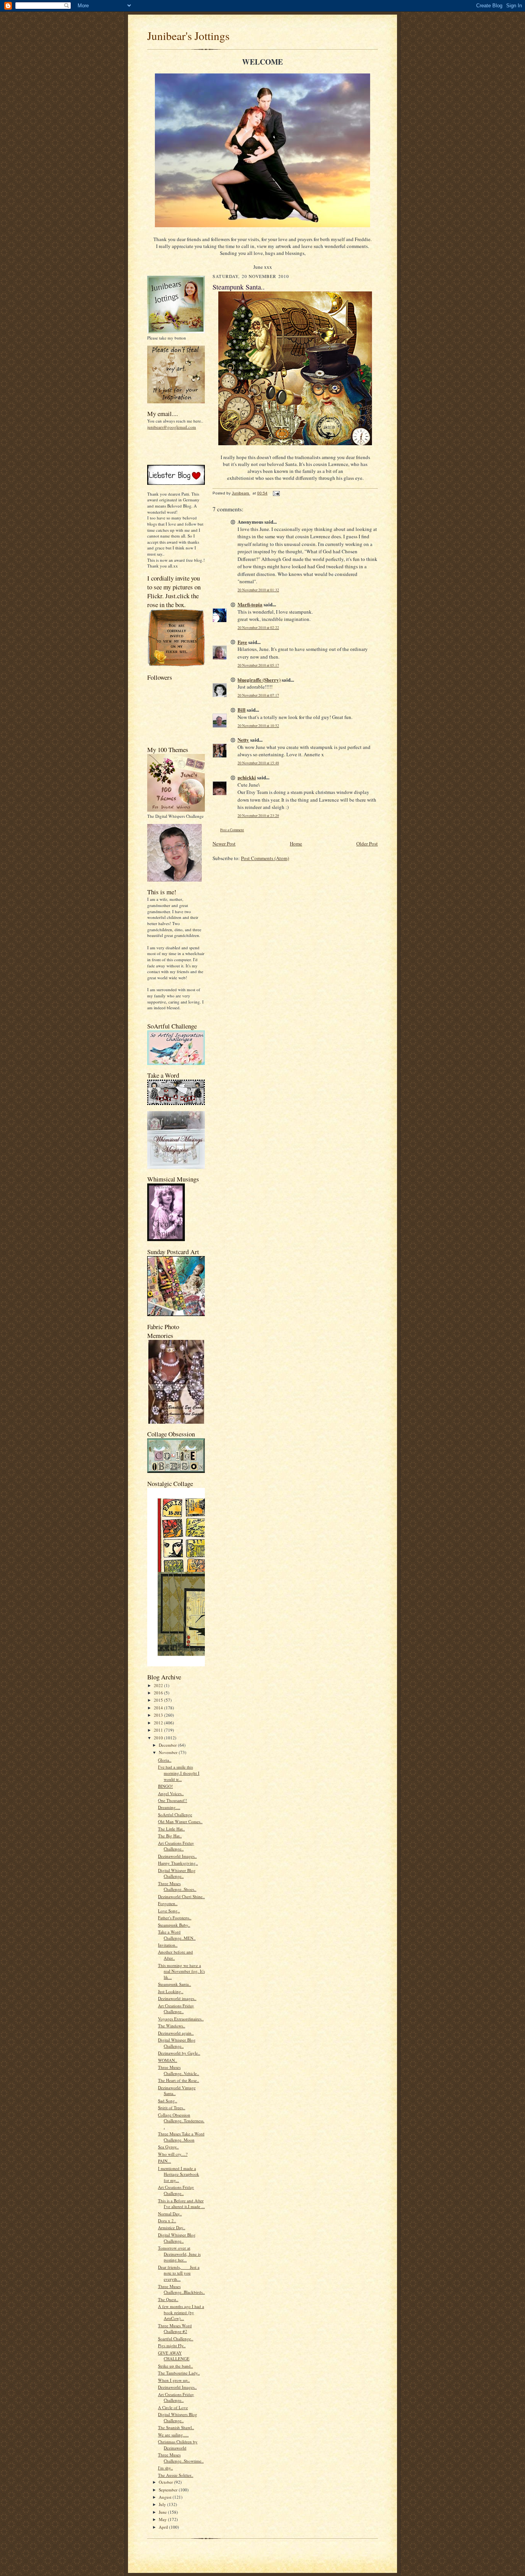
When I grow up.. (174, 2380)
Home (296, 844)
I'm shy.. (165, 2468)
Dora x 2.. (167, 2221)
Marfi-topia (250, 604)
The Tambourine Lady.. (179, 2373)
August (166, 2497)
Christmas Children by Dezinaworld (178, 2445)
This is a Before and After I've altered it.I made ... (181, 2204)
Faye (242, 642)
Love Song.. (169, 1911)
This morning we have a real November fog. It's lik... (181, 1971)
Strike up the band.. (175, 2366)
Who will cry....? (173, 2154)
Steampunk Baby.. (174, 1925)
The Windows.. (172, 2026)
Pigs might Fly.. (172, 2346)
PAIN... (164, 2161)
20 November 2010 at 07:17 (258, 695)
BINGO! (165, 1786)
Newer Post (224, 844)
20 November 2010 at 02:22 (258, 628)
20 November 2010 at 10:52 (258, 726)
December (168, 1745)
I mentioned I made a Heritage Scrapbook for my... (179, 2174)
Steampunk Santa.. (174, 1984)
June (163, 2512)
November (169, 1752)
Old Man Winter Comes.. (180, 1821)
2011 (159, 1730)
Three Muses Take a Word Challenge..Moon (181, 2137)
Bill (242, 710)
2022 (159, 1685)
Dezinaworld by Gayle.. (179, 2053)
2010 (159, 1738)
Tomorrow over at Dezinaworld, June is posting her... (179, 2254)
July (163, 2504)
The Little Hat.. (171, 1829)
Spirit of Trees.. (172, 2108)
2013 (159, 1715)
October (166, 2482)
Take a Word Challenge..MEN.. (177, 1935)
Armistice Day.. (172, 2227)
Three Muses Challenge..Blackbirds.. (181, 2289)
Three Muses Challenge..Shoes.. (177, 1886)
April (164, 2527)
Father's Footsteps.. (175, 1918)
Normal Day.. (170, 2214)
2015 (159, 1700)
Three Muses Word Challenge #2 (175, 2329)
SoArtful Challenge (175, 1815)
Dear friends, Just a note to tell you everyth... (179, 2273)
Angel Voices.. (171, 1793)
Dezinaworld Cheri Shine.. (181, 1896)
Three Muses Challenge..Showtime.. (181, 2458)
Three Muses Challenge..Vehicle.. (179, 2070)
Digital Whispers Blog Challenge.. (178, 2417)
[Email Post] (276, 493)
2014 (159, 1708)
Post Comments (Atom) (265, 858)
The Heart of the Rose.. (179, 2080)
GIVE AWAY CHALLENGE (174, 2356)
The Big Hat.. (170, 1836)
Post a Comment (232, 830)
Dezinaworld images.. (177, 1998)
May (163, 2519)
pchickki (247, 777)
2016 (159, 1693)
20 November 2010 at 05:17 (258, 665)
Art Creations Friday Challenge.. (176, 1846)
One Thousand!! (173, 1800)
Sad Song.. (168, 2101)
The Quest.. (168, 2299)
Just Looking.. (171, 1991)
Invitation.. (168, 1945)
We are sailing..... (173, 2435)
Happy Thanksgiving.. (178, 1863)
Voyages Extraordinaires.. (181, 2019)
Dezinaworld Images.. (177, 1856)
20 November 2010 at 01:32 (258, 590)
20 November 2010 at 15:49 (258, 763)
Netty (243, 740)
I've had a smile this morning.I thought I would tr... (179, 1773)
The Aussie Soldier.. (176, 2475)
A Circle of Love (173, 2407)
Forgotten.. (168, 1903)
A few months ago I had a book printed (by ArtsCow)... (181, 2312)
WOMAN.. (168, 2060)
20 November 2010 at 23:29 (258, 816)
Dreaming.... (169, 1807)
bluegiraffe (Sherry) (259, 680)
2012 (159, 1723)
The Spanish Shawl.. (176, 2427)
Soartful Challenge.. (176, 2339)
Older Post (367, 844)
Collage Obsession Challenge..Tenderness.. (181, 2121)
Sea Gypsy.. (168, 2147)
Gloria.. (165, 1760)
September (169, 2490)
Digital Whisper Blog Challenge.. (177, 1873)
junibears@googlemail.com (172, 427)
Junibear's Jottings (188, 36)
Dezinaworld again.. (176, 2033)
